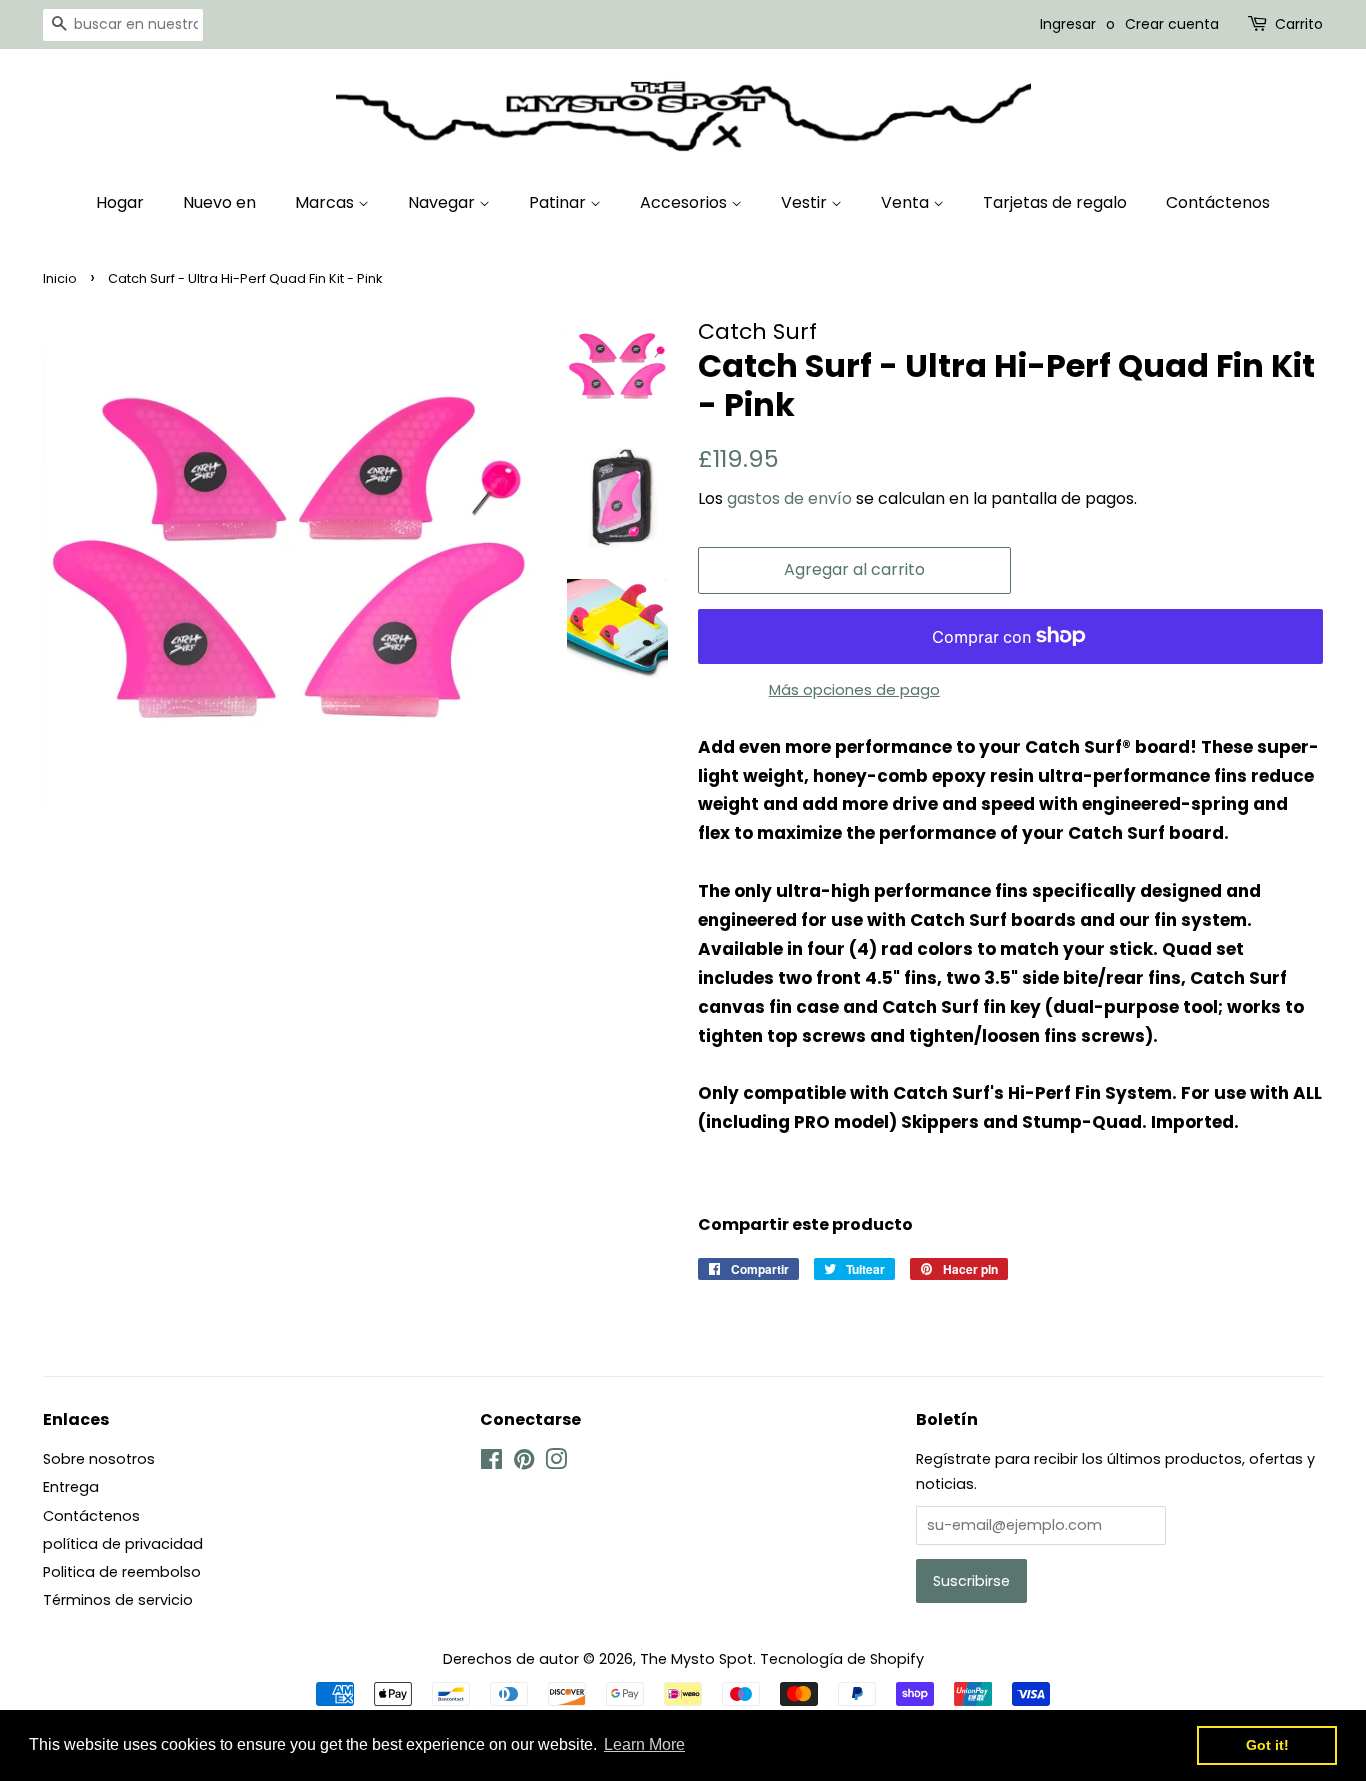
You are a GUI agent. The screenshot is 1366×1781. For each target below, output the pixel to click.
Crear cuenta (1172, 24)
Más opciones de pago (854, 689)
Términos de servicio (118, 1600)
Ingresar (1068, 24)
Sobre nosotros (99, 1459)
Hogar (120, 202)
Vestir (806, 202)
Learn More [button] (644, 1744)
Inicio (60, 278)
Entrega (71, 1487)
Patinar (559, 202)
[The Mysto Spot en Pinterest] (524, 1463)
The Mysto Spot (696, 1659)
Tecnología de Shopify (842, 1659)
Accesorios (685, 202)
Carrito (1299, 24)
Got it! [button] (1267, 1745)
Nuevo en (219, 202)
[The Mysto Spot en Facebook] (491, 1463)
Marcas (326, 202)
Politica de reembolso (122, 1572)
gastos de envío (789, 498)
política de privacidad (123, 1544)
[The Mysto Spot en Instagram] (556, 1463)
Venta (907, 202)
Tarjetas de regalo (1055, 202)
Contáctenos (1218, 202)
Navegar (443, 202)
